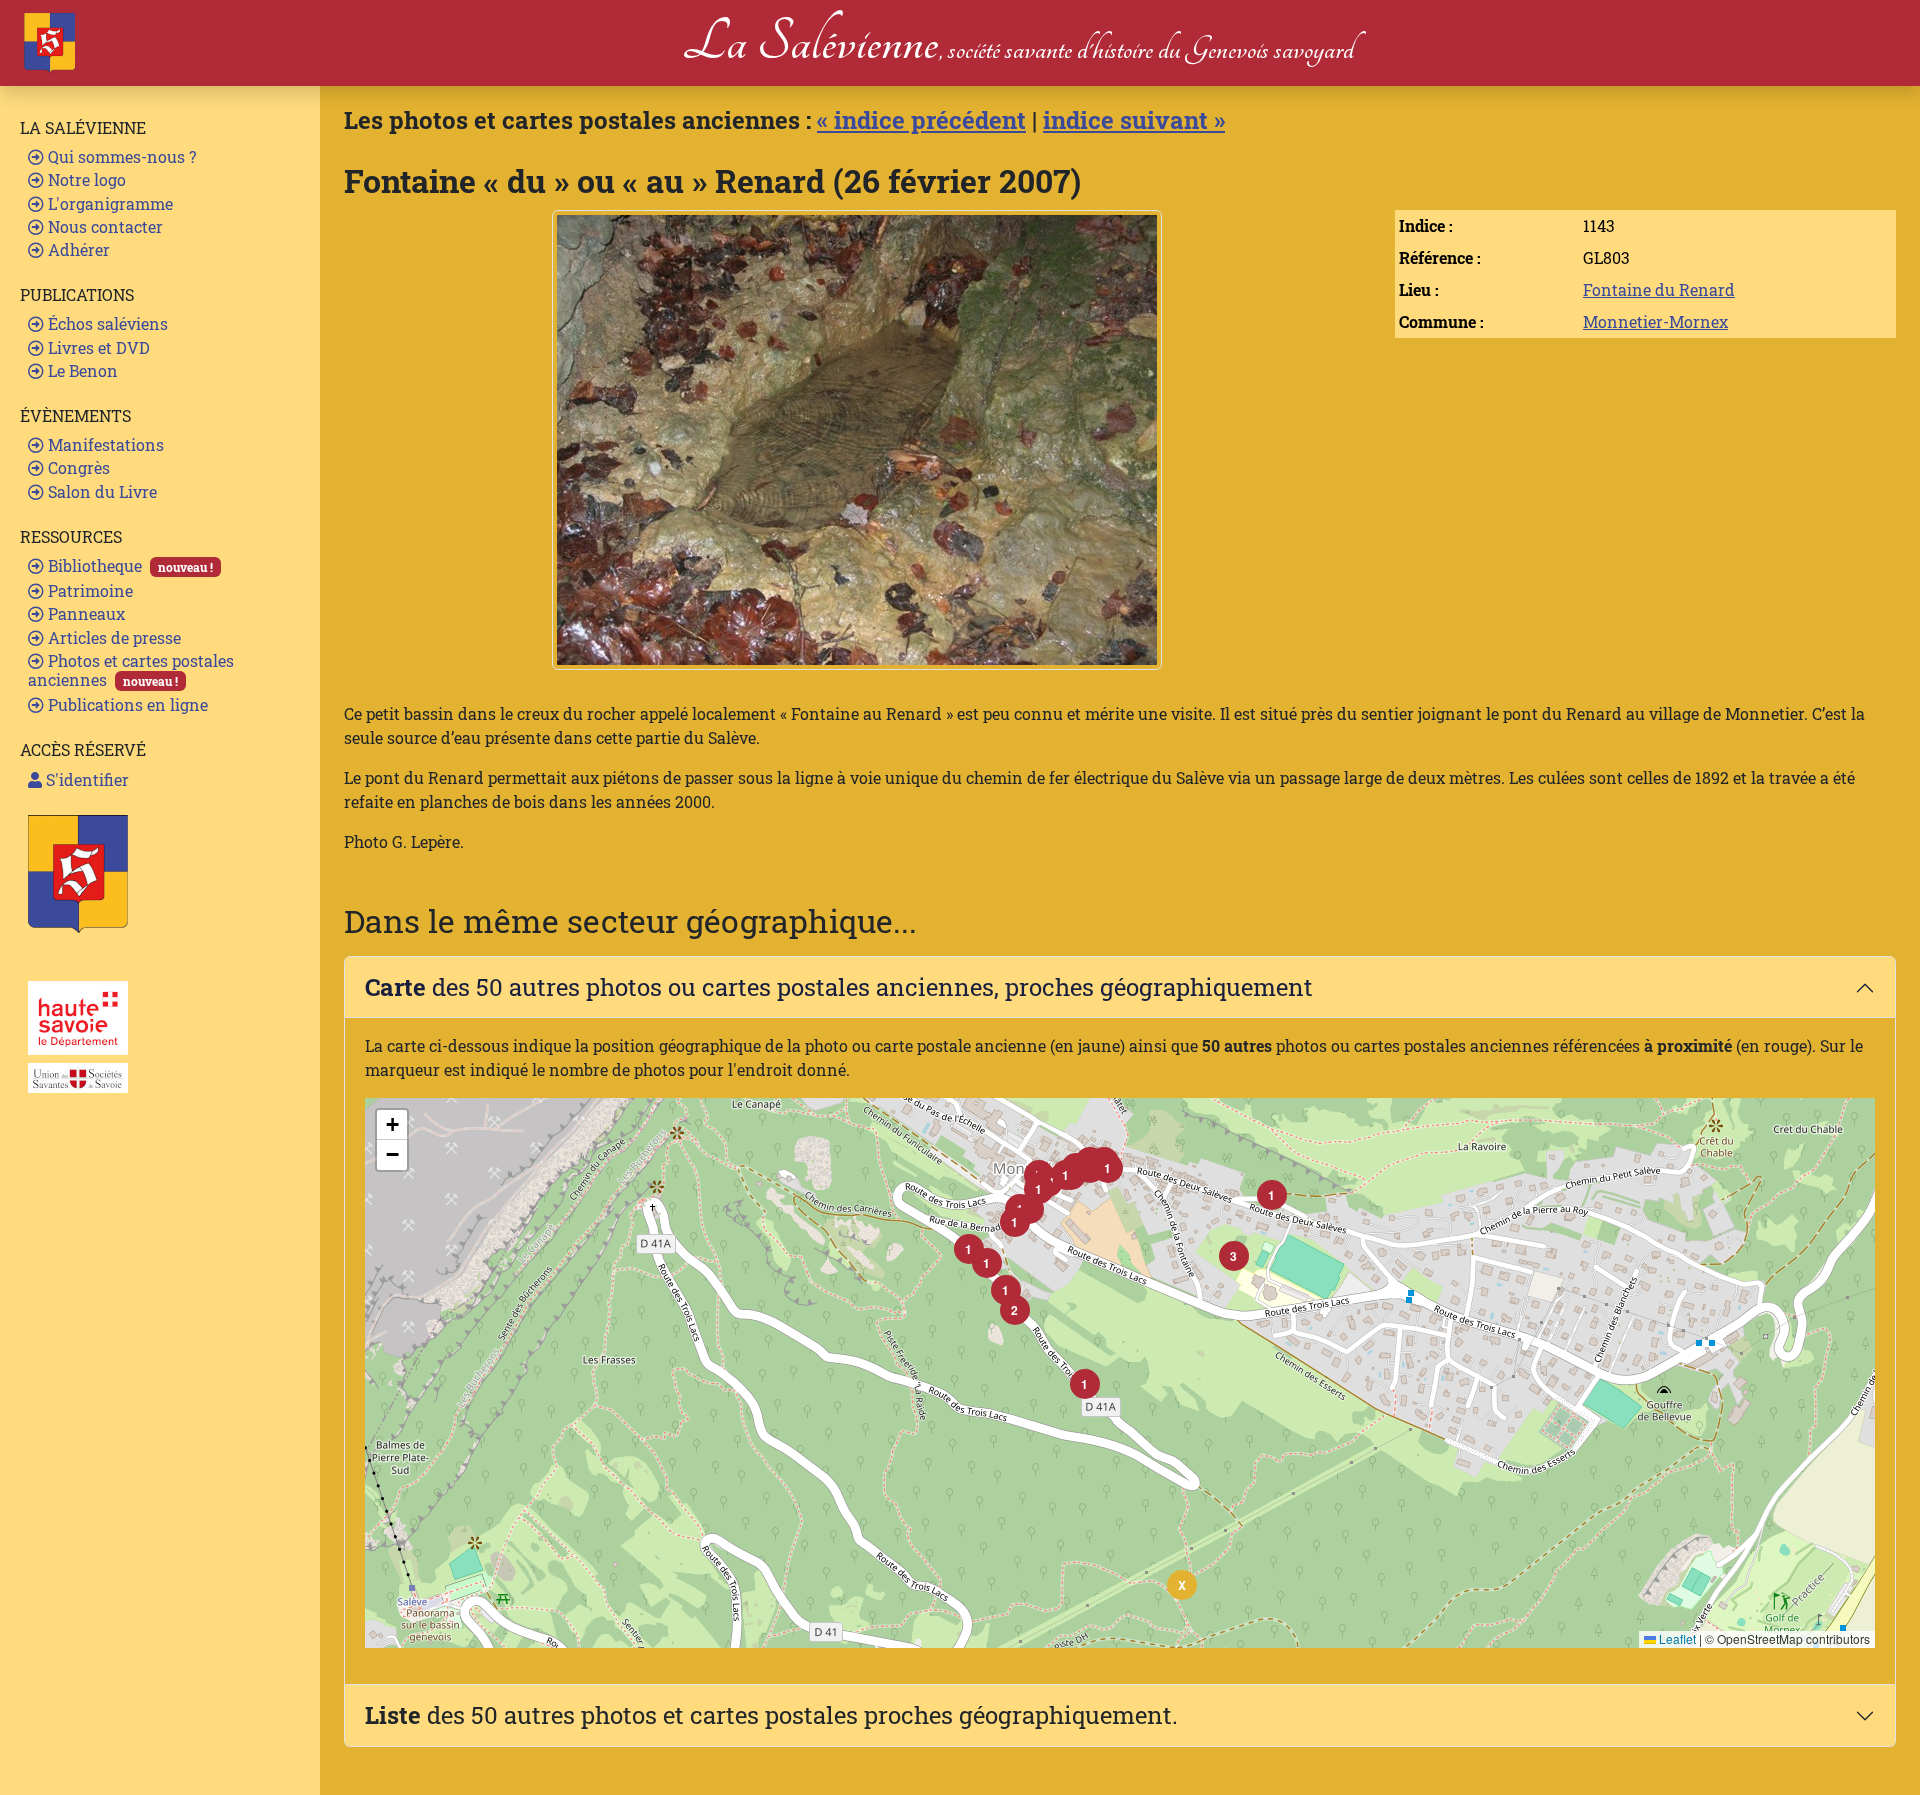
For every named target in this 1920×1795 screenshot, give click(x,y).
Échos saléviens (106, 323)
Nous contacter (103, 226)
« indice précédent (921, 120)
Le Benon (81, 370)
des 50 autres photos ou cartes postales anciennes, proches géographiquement (839, 987)
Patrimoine (88, 590)
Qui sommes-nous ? (120, 156)
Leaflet (1676, 1638)
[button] (1085, 1384)
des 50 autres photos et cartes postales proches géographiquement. (771, 1715)
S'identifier (85, 779)
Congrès (77, 467)
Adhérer (77, 249)
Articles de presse (112, 637)
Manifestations (104, 444)
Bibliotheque (128, 565)
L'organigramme (108, 203)
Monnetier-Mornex (1655, 321)
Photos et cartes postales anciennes (131, 670)
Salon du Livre (100, 491)
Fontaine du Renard (1659, 289)
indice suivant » (1134, 120)
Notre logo (85, 179)
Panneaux (84, 613)
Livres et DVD (97, 347)
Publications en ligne (126, 704)
